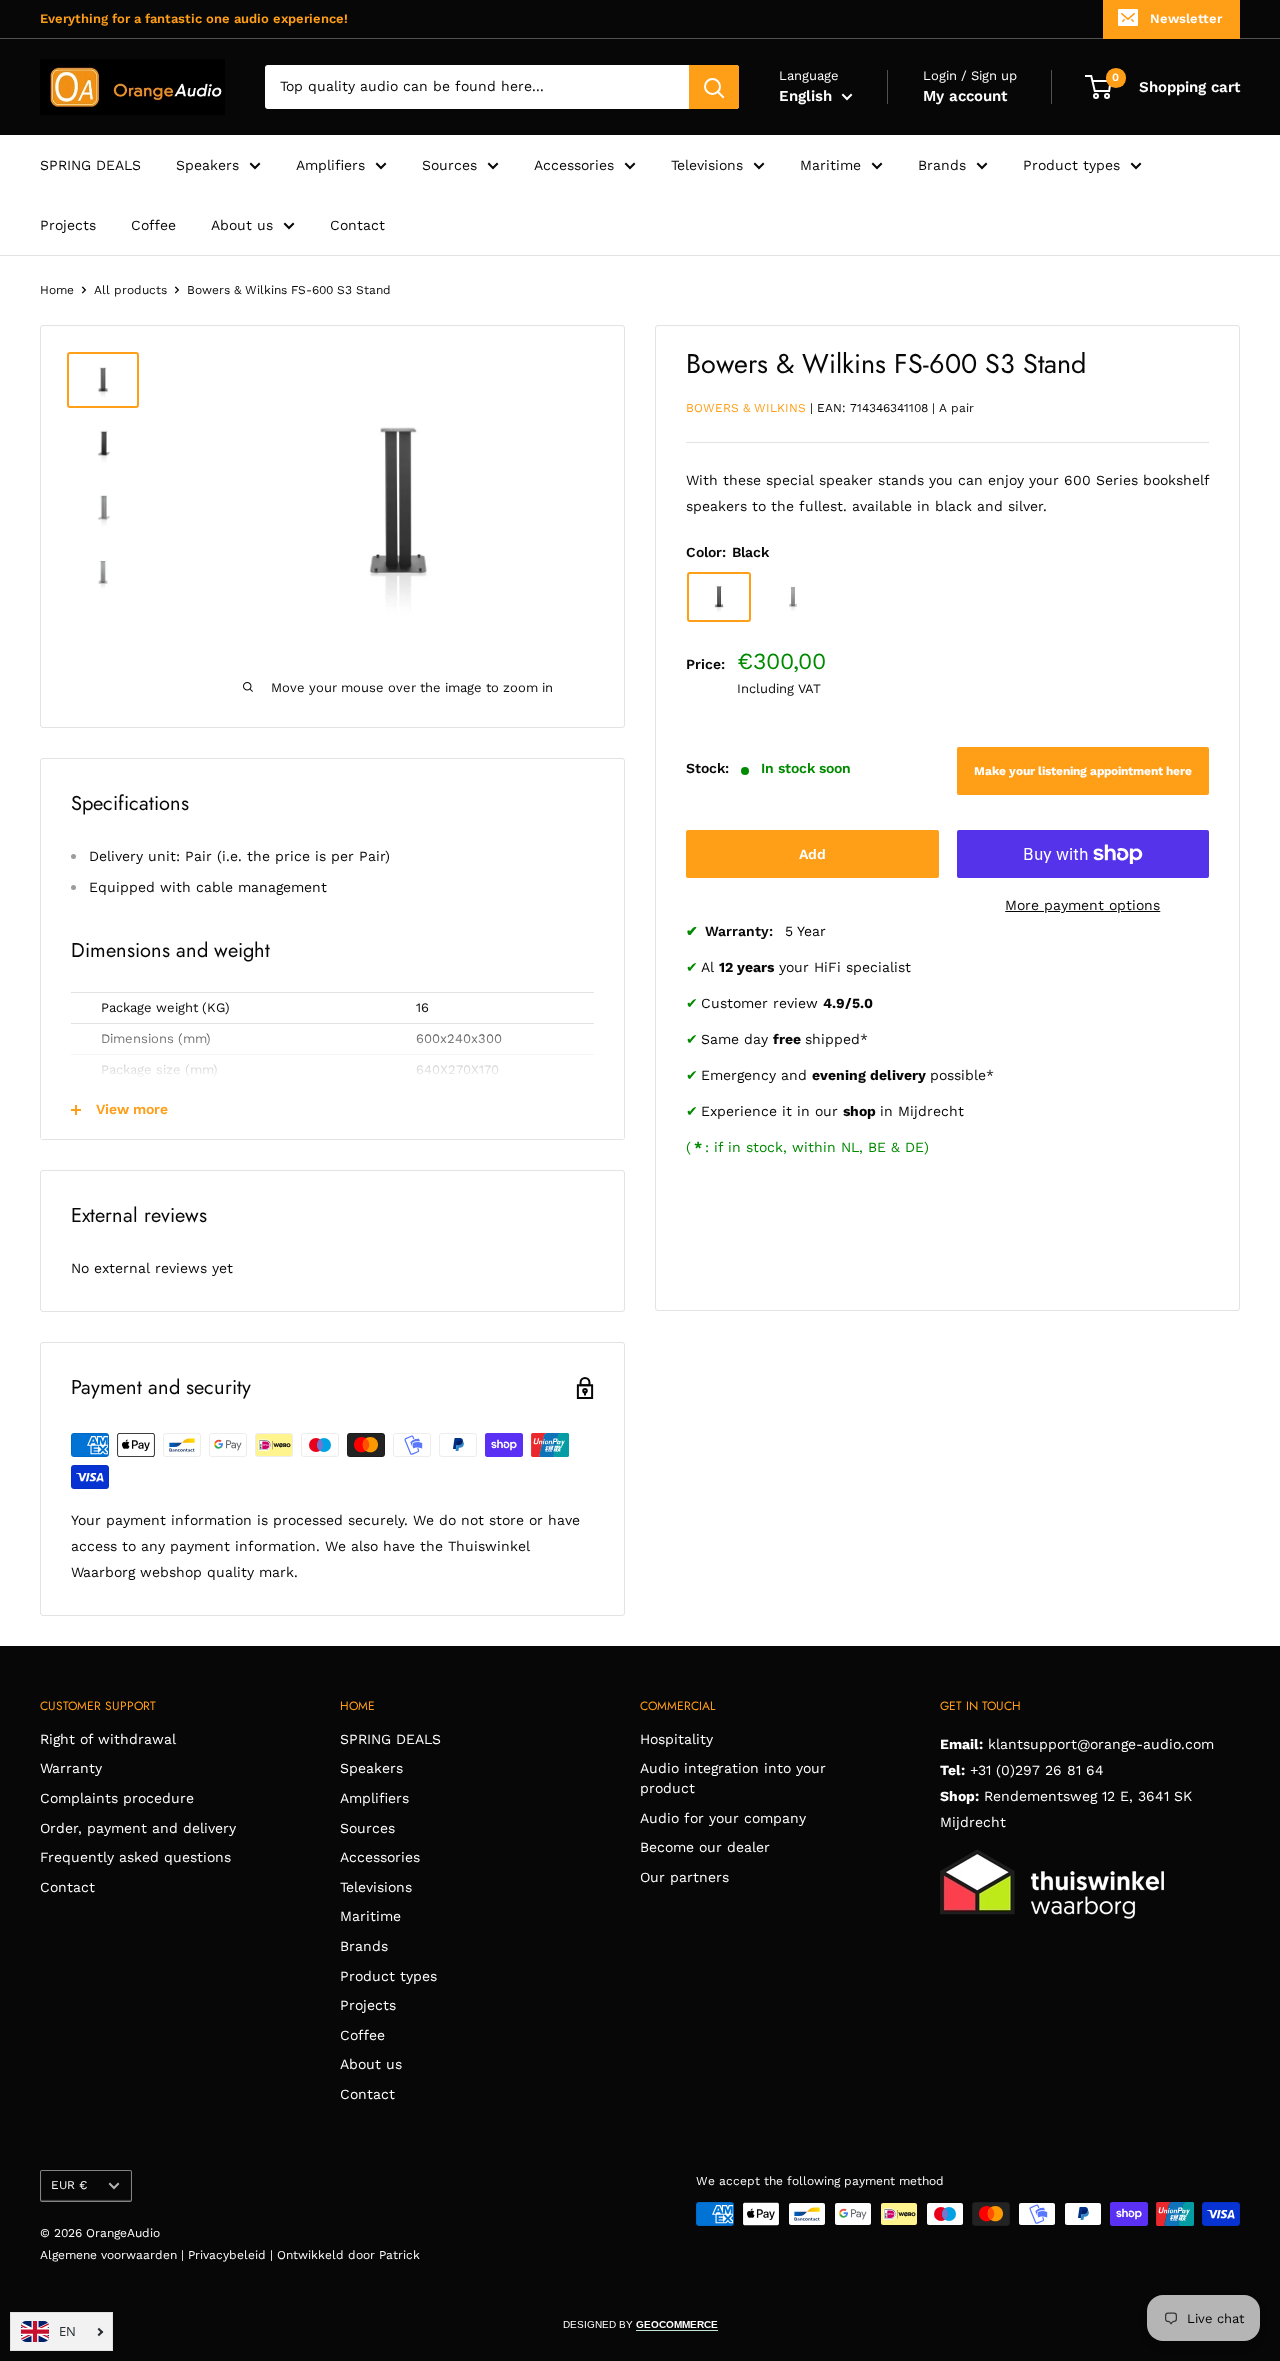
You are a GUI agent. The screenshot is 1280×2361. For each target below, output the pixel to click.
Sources (449, 165)
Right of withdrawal (108, 1739)
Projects (68, 225)
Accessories (574, 165)
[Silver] (793, 597)
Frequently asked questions (135, 1857)
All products (130, 290)
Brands (942, 165)
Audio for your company (723, 1818)
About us (242, 225)
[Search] (714, 87)
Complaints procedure (117, 1798)
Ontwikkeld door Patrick (348, 2255)
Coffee (153, 225)
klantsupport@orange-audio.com (1101, 1744)
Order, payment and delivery (138, 1828)
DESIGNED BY (640, 2324)
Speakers (207, 165)
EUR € (69, 2185)
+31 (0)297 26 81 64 (1037, 1770)
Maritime (830, 165)
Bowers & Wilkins (746, 408)
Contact (357, 225)
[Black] (719, 597)
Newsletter (1186, 18)
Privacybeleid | (232, 2255)
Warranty (71, 1768)
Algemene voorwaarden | (114, 2255)
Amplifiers (330, 165)
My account (965, 96)
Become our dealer (705, 1847)
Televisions (707, 165)
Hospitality (676, 1739)
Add (812, 854)
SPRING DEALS (90, 165)
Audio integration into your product (733, 1778)
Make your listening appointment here (1083, 771)
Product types (1071, 165)
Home (57, 290)
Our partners (684, 1877)
